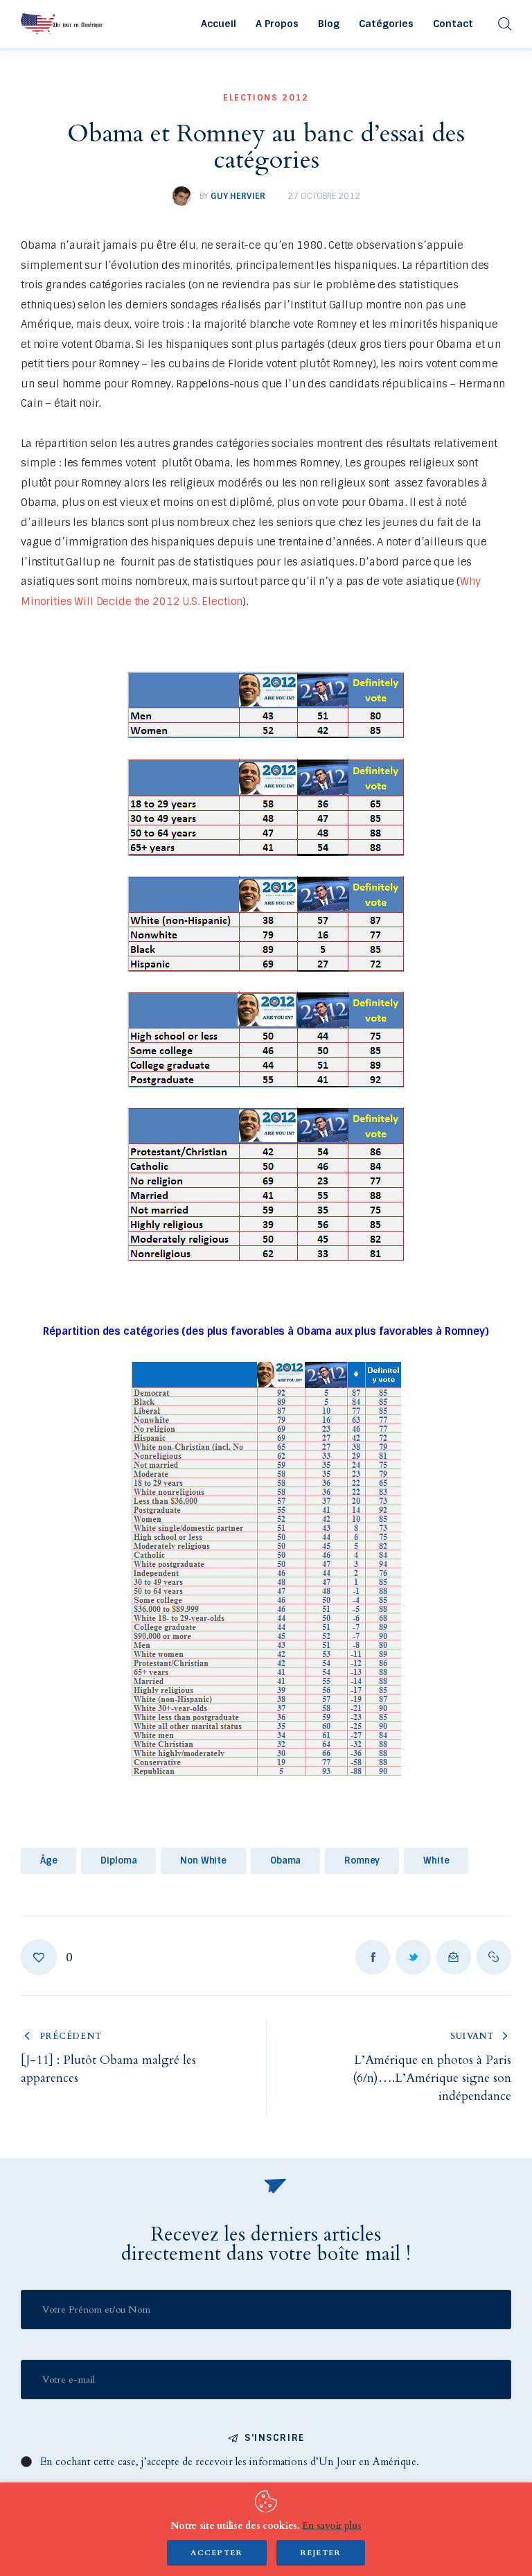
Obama (285, 1860)
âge (49, 1860)
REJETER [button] (321, 2553)
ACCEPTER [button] (217, 2553)
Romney (362, 1860)
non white (203, 1860)
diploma (118, 1860)
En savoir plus (331, 2526)
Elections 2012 (266, 98)
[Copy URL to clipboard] (494, 1957)
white (436, 1860)
